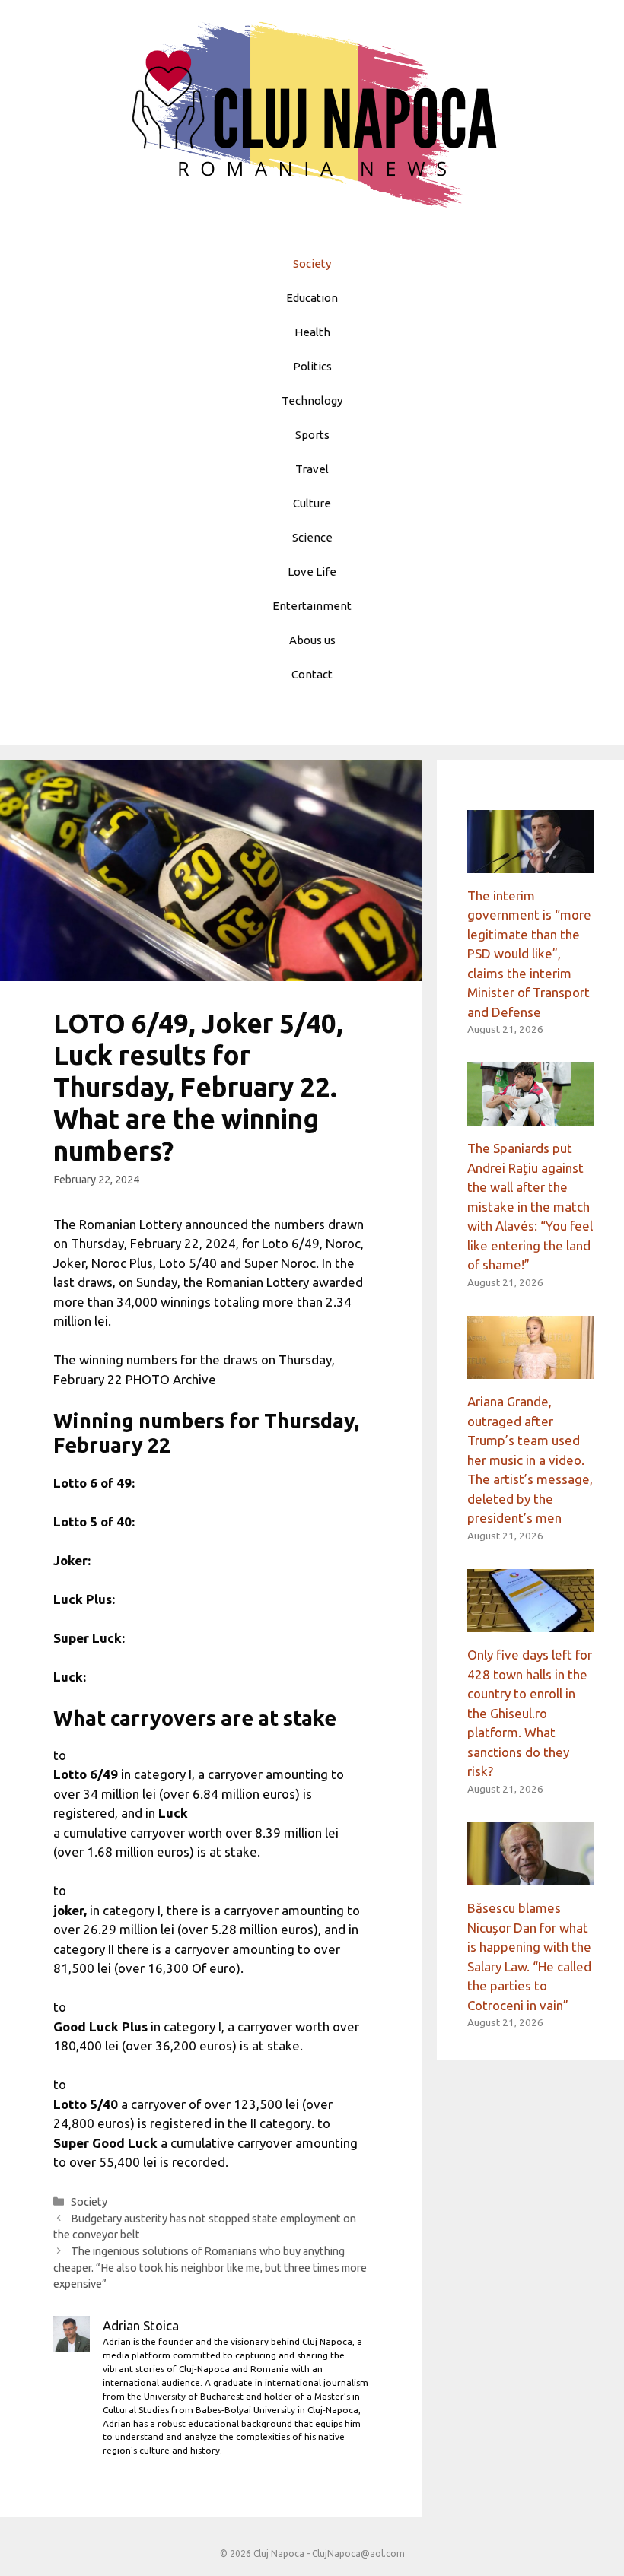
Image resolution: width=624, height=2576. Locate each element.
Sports (312, 435)
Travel (312, 469)
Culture (312, 503)
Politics (312, 366)
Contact (312, 674)
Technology (312, 400)
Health (312, 332)
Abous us (312, 640)
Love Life (312, 572)
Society (312, 264)
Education (312, 298)
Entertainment (312, 606)
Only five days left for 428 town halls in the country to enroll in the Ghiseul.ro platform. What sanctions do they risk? (530, 1713)
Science (312, 537)
